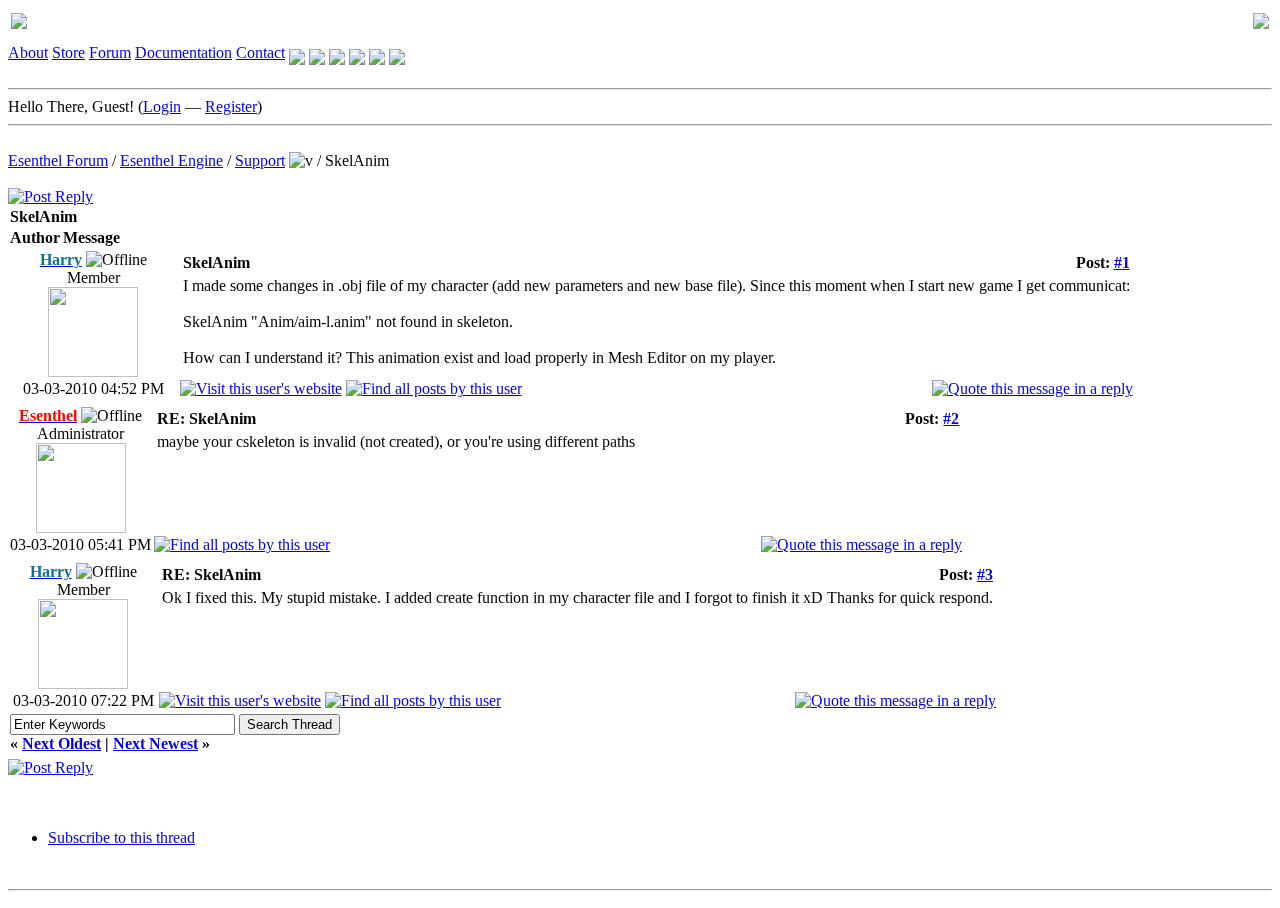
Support (260, 160)
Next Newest (155, 743)
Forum (110, 52)
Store (68, 52)
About (28, 52)
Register (231, 106)
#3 (985, 574)
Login (162, 106)
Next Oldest (61, 743)
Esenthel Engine (171, 160)
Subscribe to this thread (121, 837)
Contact (260, 52)
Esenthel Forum (58, 160)
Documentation (183, 52)
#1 (1122, 262)
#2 (951, 418)
